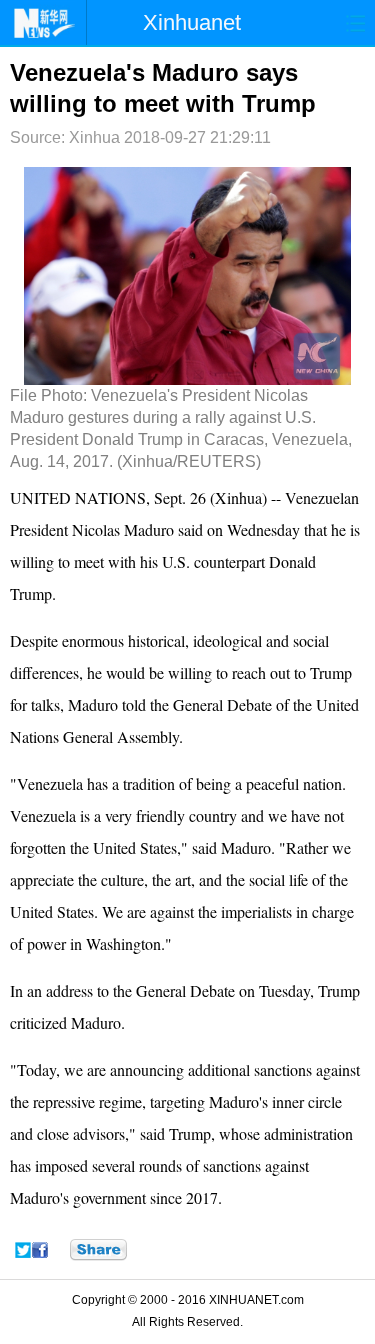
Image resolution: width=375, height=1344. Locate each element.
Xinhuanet (192, 22)
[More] (98, 1250)
